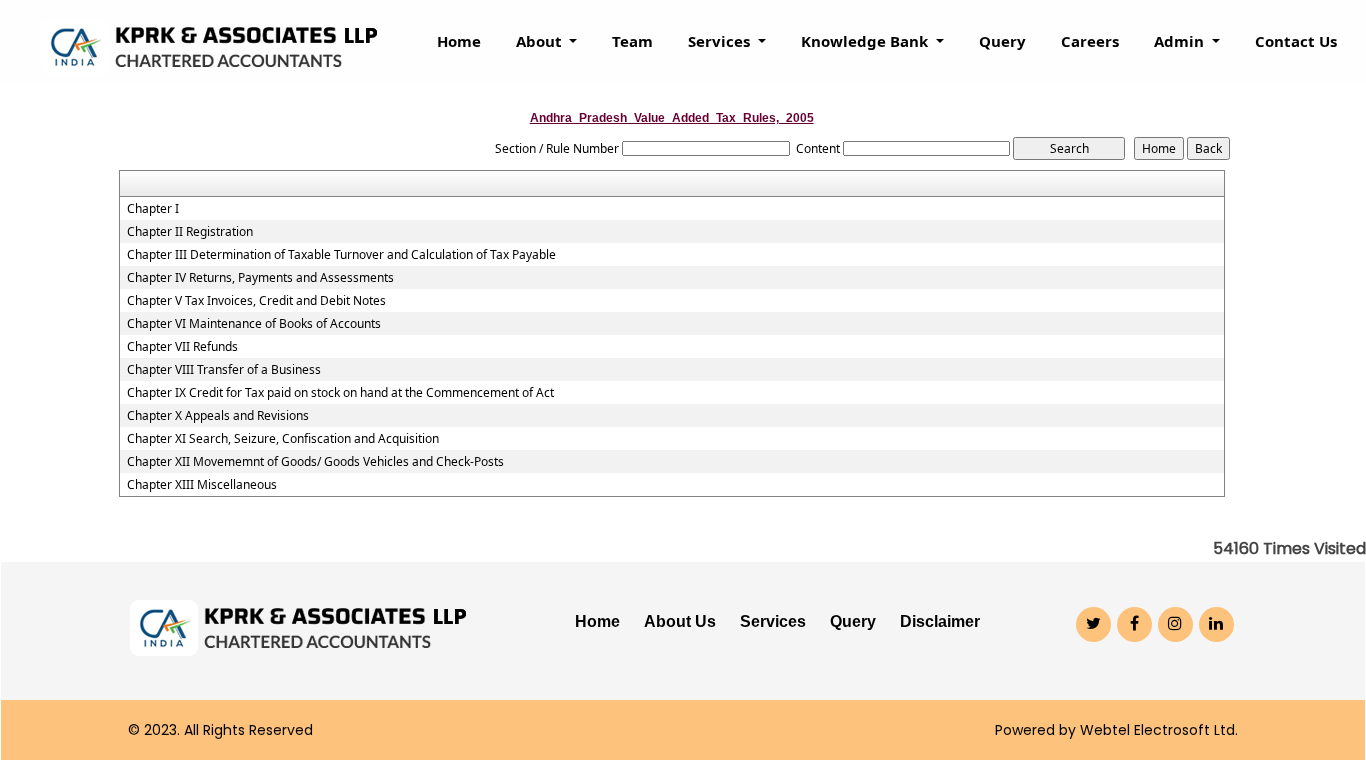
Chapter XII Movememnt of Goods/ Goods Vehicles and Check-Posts (315, 462)
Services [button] (721, 41)
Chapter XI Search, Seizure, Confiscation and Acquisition (283, 439)
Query (1002, 41)
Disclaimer (940, 621)
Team (632, 41)
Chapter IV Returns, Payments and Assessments (260, 278)
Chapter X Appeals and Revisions (218, 416)
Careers (1090, 41)
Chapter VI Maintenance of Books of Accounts (254, 324)
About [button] (541, 41)
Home (459, 41)
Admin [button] (1181, 41)
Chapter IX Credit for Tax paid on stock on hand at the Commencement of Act (340, 393)
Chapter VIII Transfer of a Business (224, 370)
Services (773, 621)
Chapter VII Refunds (182, 347)
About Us (680, 621)
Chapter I (153, 209)
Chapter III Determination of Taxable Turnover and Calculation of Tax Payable (341, 255)
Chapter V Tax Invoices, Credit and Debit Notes (256, 301)
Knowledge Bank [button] (866, 41)
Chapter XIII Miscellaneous (202, 485)
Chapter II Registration (190, 232)
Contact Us (1296, 41)
